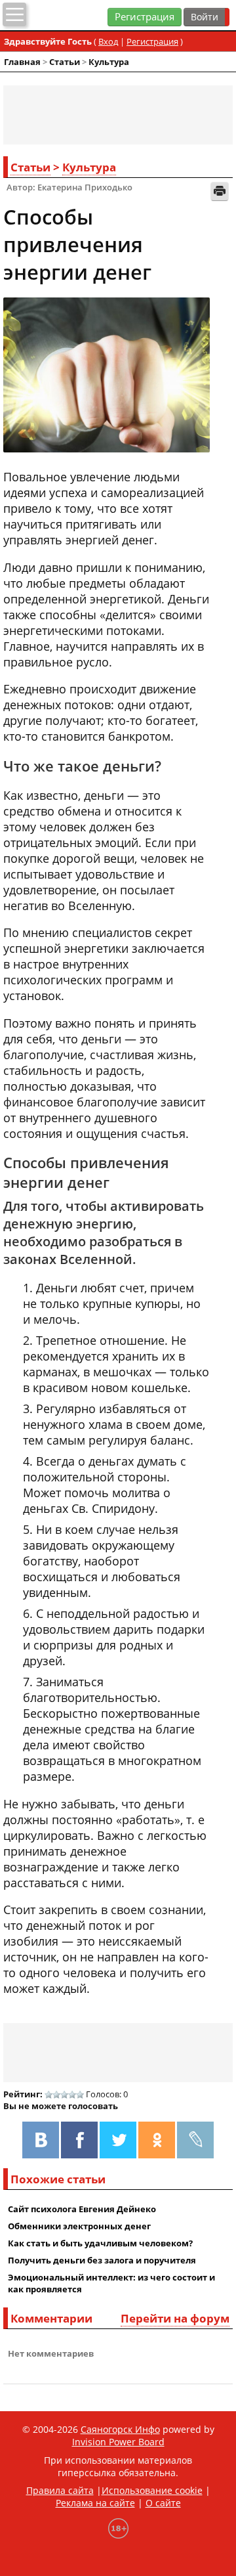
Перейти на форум (175, 2318)
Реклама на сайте (95, 2503)
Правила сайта (60, 2490)
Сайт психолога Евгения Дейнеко (82, 2209)
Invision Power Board (118, 2442)
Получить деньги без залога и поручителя (102, 2260)
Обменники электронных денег (79, 2226)
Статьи (65, 62)
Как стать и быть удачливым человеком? (100, 2243)
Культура (109, 62)
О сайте (163, 2503)
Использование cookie (152, 2490)
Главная (22, 62)
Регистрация (145, 17)
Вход (108, 41)
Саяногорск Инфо (120, 2429)
